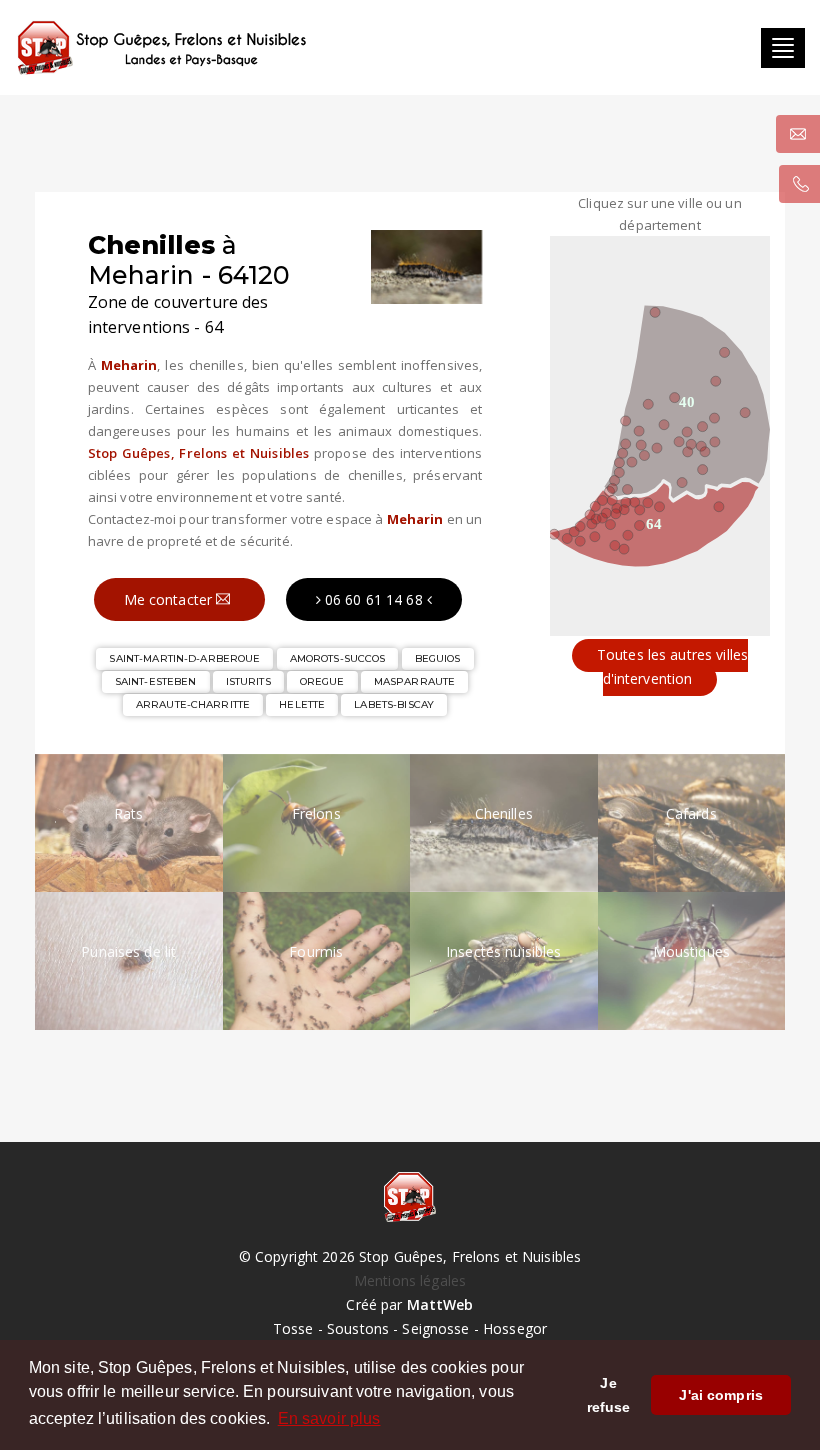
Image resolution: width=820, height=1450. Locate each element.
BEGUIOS (438, 658)
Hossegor (515, 1328)
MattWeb (440, 1304)
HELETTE (302, 704)
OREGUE (322, 681)
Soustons (358, 1328)
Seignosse (435, 1328)
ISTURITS (248, 681)
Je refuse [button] (609, 1395)
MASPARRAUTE (414, 681)
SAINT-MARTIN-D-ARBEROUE (184, 658)
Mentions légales (410, 1280)
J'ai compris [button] (721, 1395)
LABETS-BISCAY (394, 704)
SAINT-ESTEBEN (156, 681)
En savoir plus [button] (329, 1418)
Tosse (293, 1328)
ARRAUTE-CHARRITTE (193, 704)
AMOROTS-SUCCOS (338, 658)
